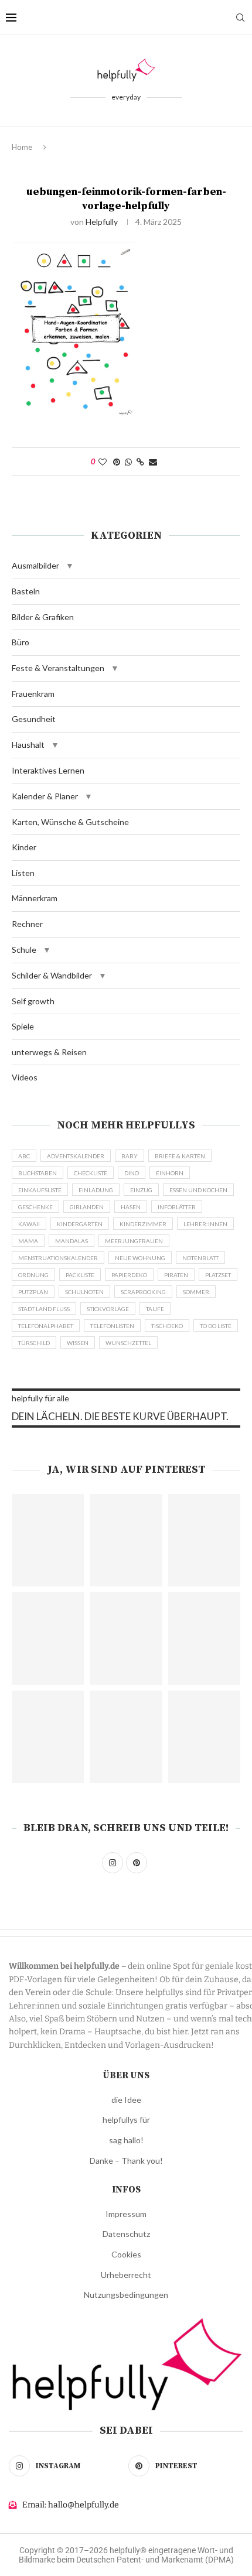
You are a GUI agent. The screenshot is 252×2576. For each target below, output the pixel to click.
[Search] (240, 18)
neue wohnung (140, 1258)
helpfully (102, 222)
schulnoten (84, 1292)
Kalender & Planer (45, 796)
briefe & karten (180, 1156)
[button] (70, 566)
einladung (96, 1190)
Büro (21, 642)
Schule (24, 950)
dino (132, 1173)
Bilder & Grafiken (43, 617)
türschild (34, 1343)
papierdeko (129, 1275)
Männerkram (35, 898)
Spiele (23, 1026)
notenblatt (200, 1258)
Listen (23, 873)
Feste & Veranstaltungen (58, 668)
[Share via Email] (153, 462)
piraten (176, 1275)
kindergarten (80, 1224)
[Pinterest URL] (48, 1540)
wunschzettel (128, 1343)
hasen (131, 1207)
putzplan (33, 1292)
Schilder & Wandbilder (52, 975)
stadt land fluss (44, 1309)
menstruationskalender (58, 1258)
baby (130, 1156)
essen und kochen (198, 1190)
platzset (218, 1275)
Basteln (26, 591)
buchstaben (38, 1173)
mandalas (71, 1241)
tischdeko (167, 1326)
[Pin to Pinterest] (117, 462)
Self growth (33, 1001)
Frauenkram (33, 694)
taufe (155, 1309)
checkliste (91, 1173)
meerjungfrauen (134, 1241)
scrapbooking (143, 1292)
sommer (196, 1292)
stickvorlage (108, 1309)
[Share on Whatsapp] (128, 462)
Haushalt (28, 745)
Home (22, 147)
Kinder (24, 847)
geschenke (35, 1207)
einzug (141, 1190)
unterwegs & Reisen (49, 1052)
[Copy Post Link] (140, 462)
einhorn (170, 1173)
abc (24, 1156)
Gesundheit (34, 719)
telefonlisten (112, 1326)
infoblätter (177, 1207)
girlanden (87, 1207)
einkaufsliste (40, 1190)
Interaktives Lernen (48, 770)
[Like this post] (103, 462)
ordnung (33, 1275)
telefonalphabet (46, 1326)
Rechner (27, 924)
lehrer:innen (205, 1224)
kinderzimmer (143, 1224)
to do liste (216, 1326)
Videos (25, 1077)
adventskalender (76, 1156)
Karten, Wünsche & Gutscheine (70, 822)
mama (28, 1241)
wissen (78, 1343)
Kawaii (29, 1224)
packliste (80, 1275)
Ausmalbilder (35, 565)
